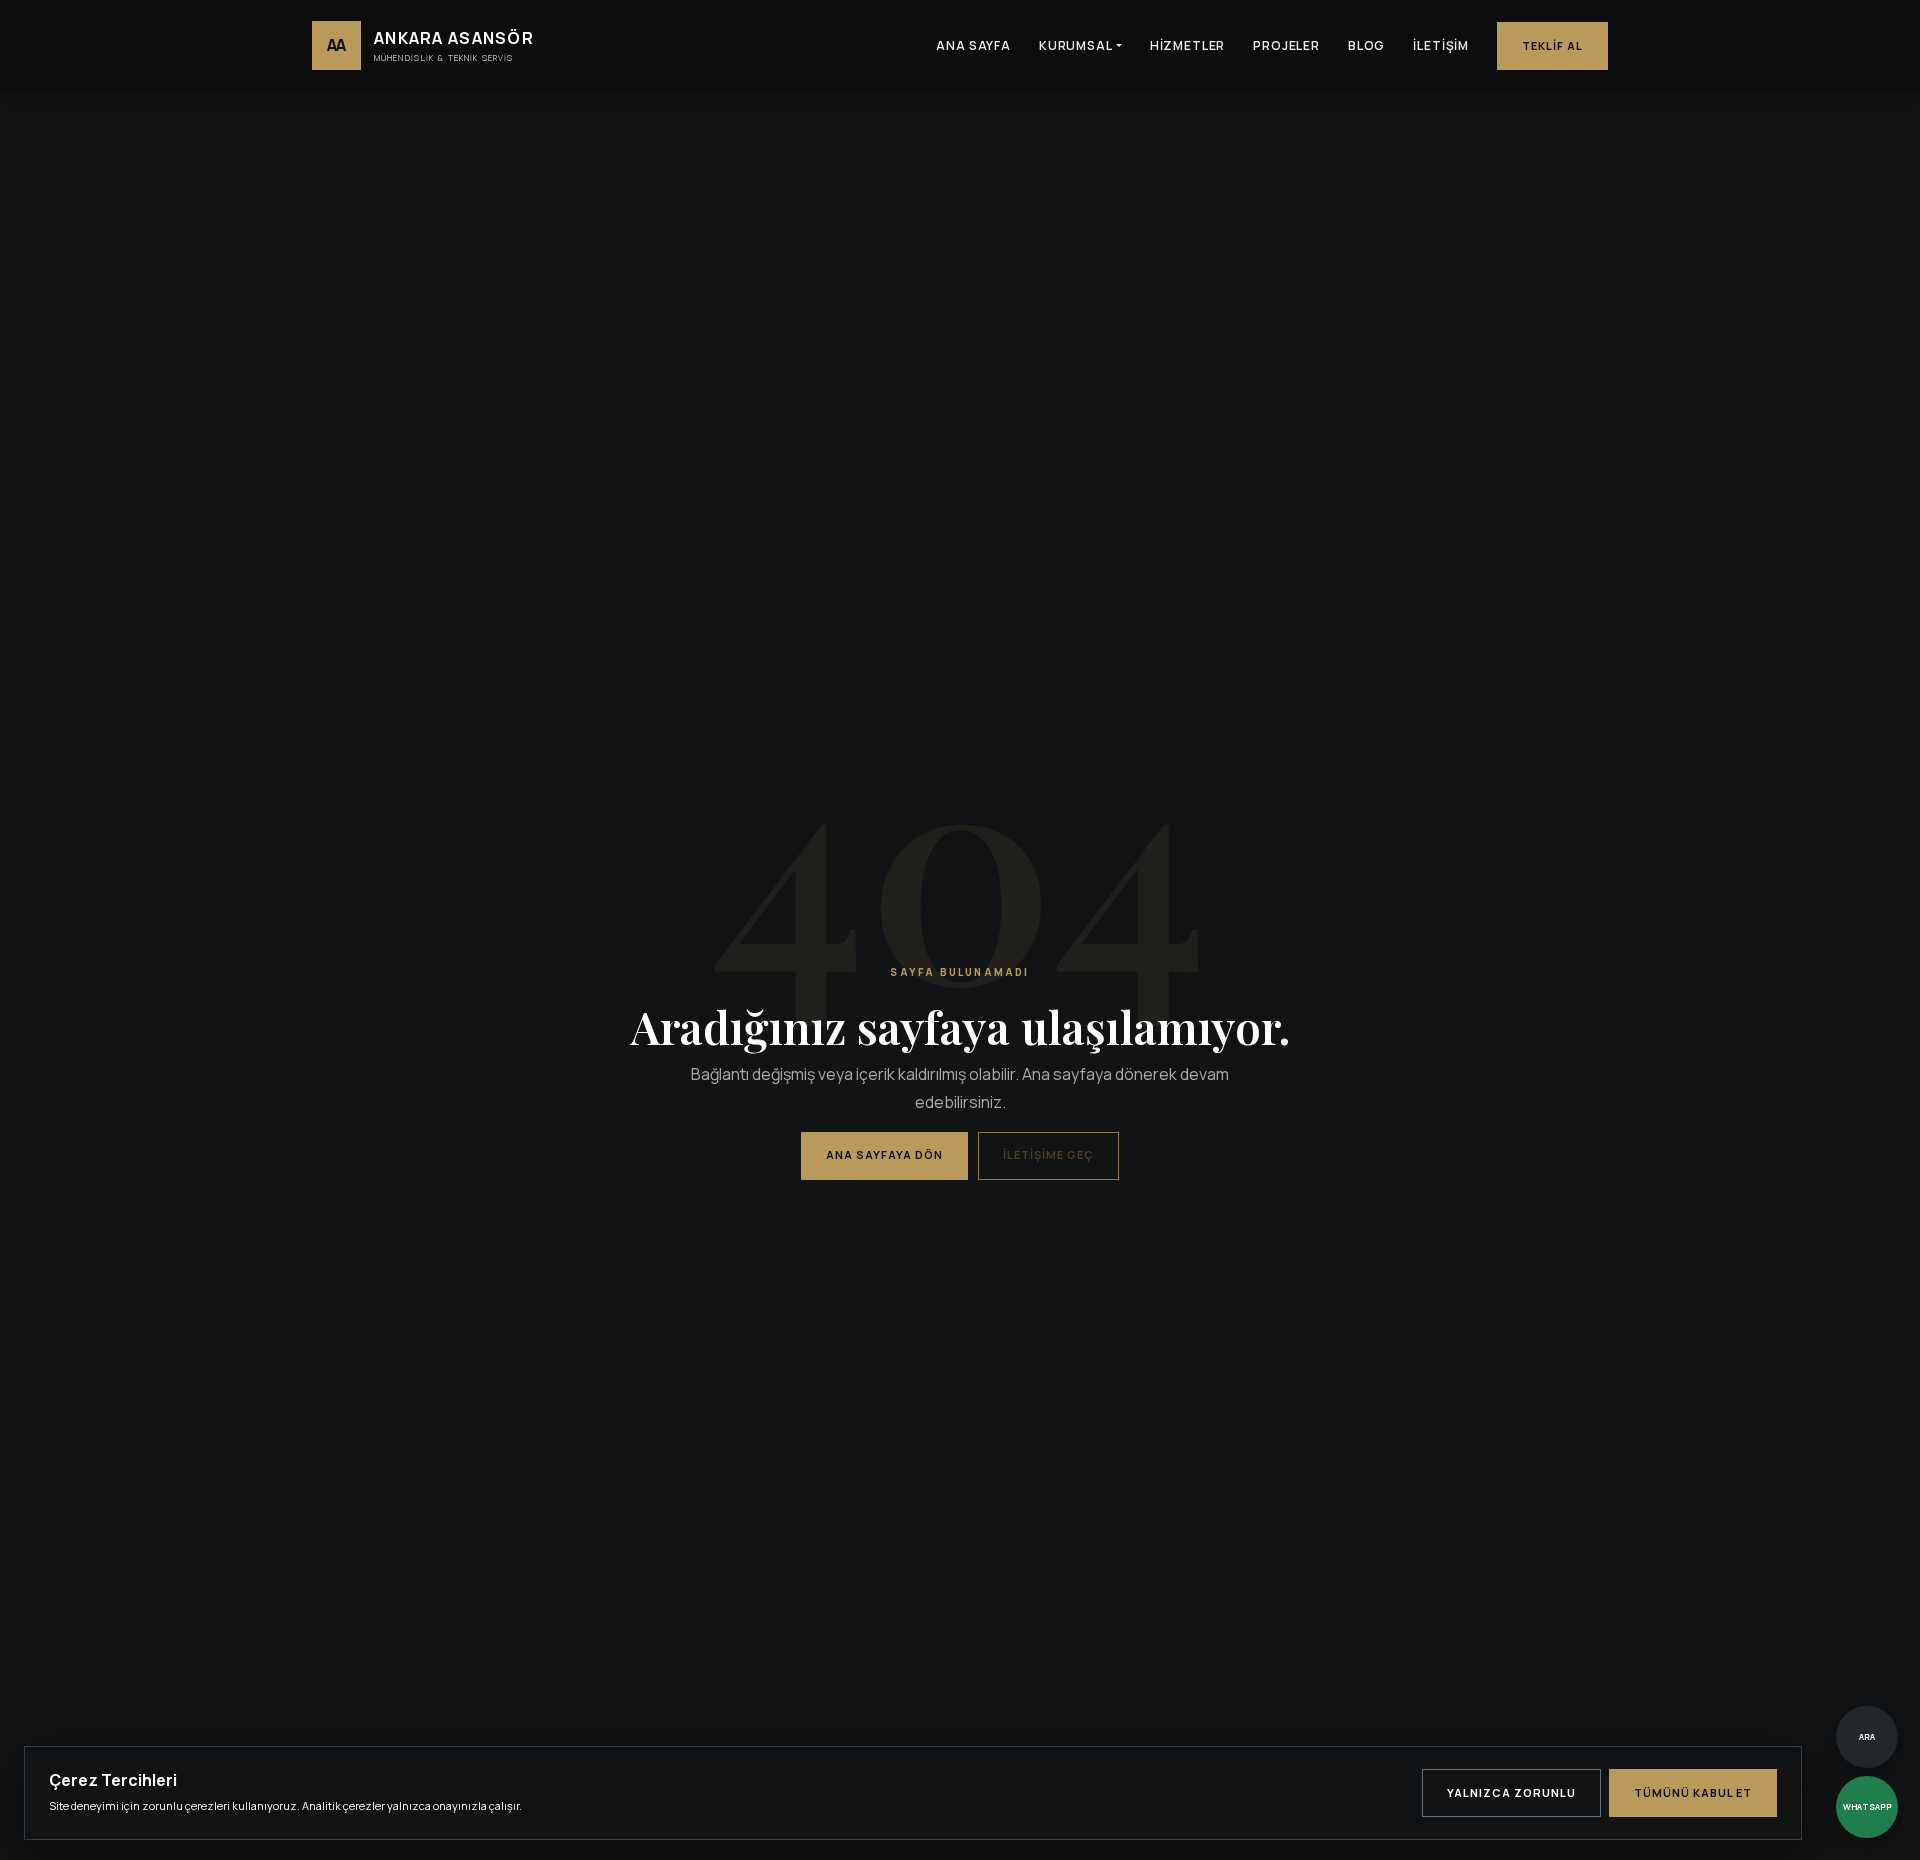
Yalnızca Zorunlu (1511, 1792)
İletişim (1441, 45)
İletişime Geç (1048, 1154)
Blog (1366, 45)
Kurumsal (1076, 45)
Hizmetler (1188, 45)
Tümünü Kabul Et (1693, 1792)
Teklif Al (1552, 45)
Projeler (1286, 45)
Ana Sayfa (973, 45)
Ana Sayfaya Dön (884, 1154)
